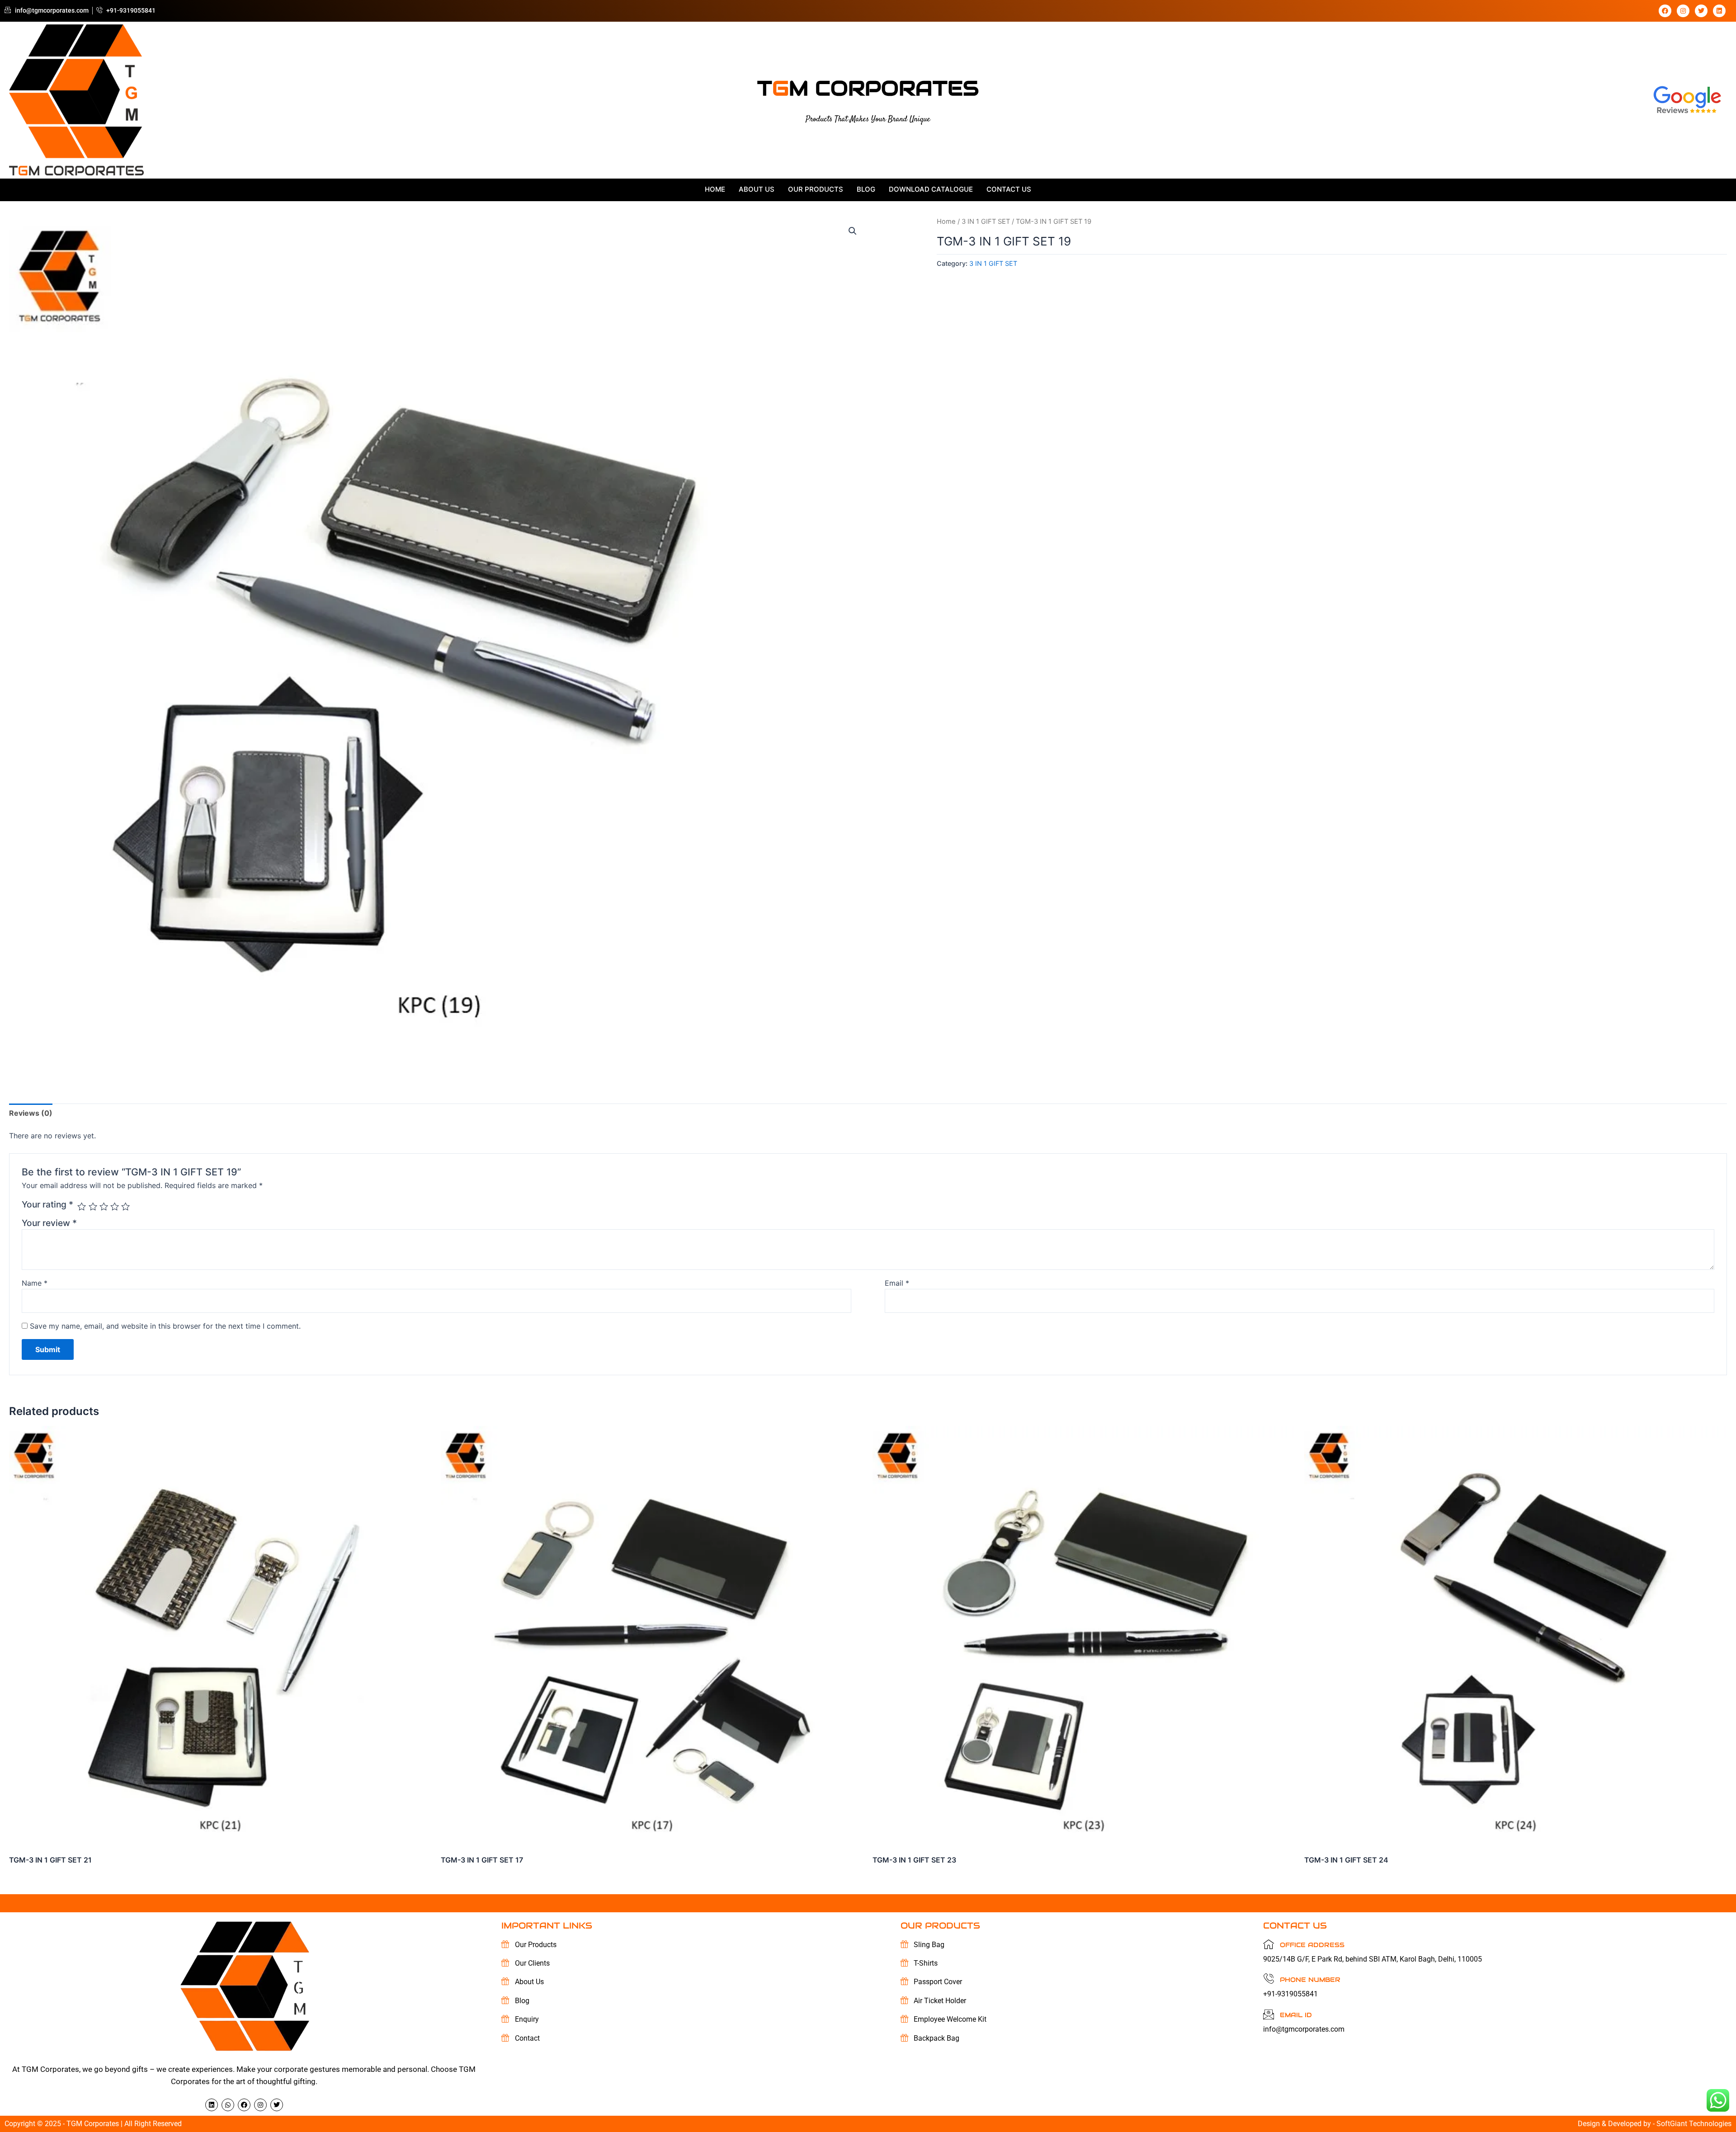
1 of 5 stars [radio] (82, 1206)
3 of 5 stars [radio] (104, 1206)
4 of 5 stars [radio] (115, 1206)
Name (35, 1283)
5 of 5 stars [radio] (125, 1206)
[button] (853, 231)
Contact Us (1009, 189)
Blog (866, 189)
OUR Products (816, 189)
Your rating (47, 1204)
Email (897, 1283)
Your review (49, 1223)
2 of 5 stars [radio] (93, 1206)
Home (715, 189)
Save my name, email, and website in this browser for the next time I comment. (165, 1326)
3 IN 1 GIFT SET (986, 222)
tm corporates (868, 88)
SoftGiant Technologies (1694, 2124)
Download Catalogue (931, 189)
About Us (757, 189)
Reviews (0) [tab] (31, 1113)
